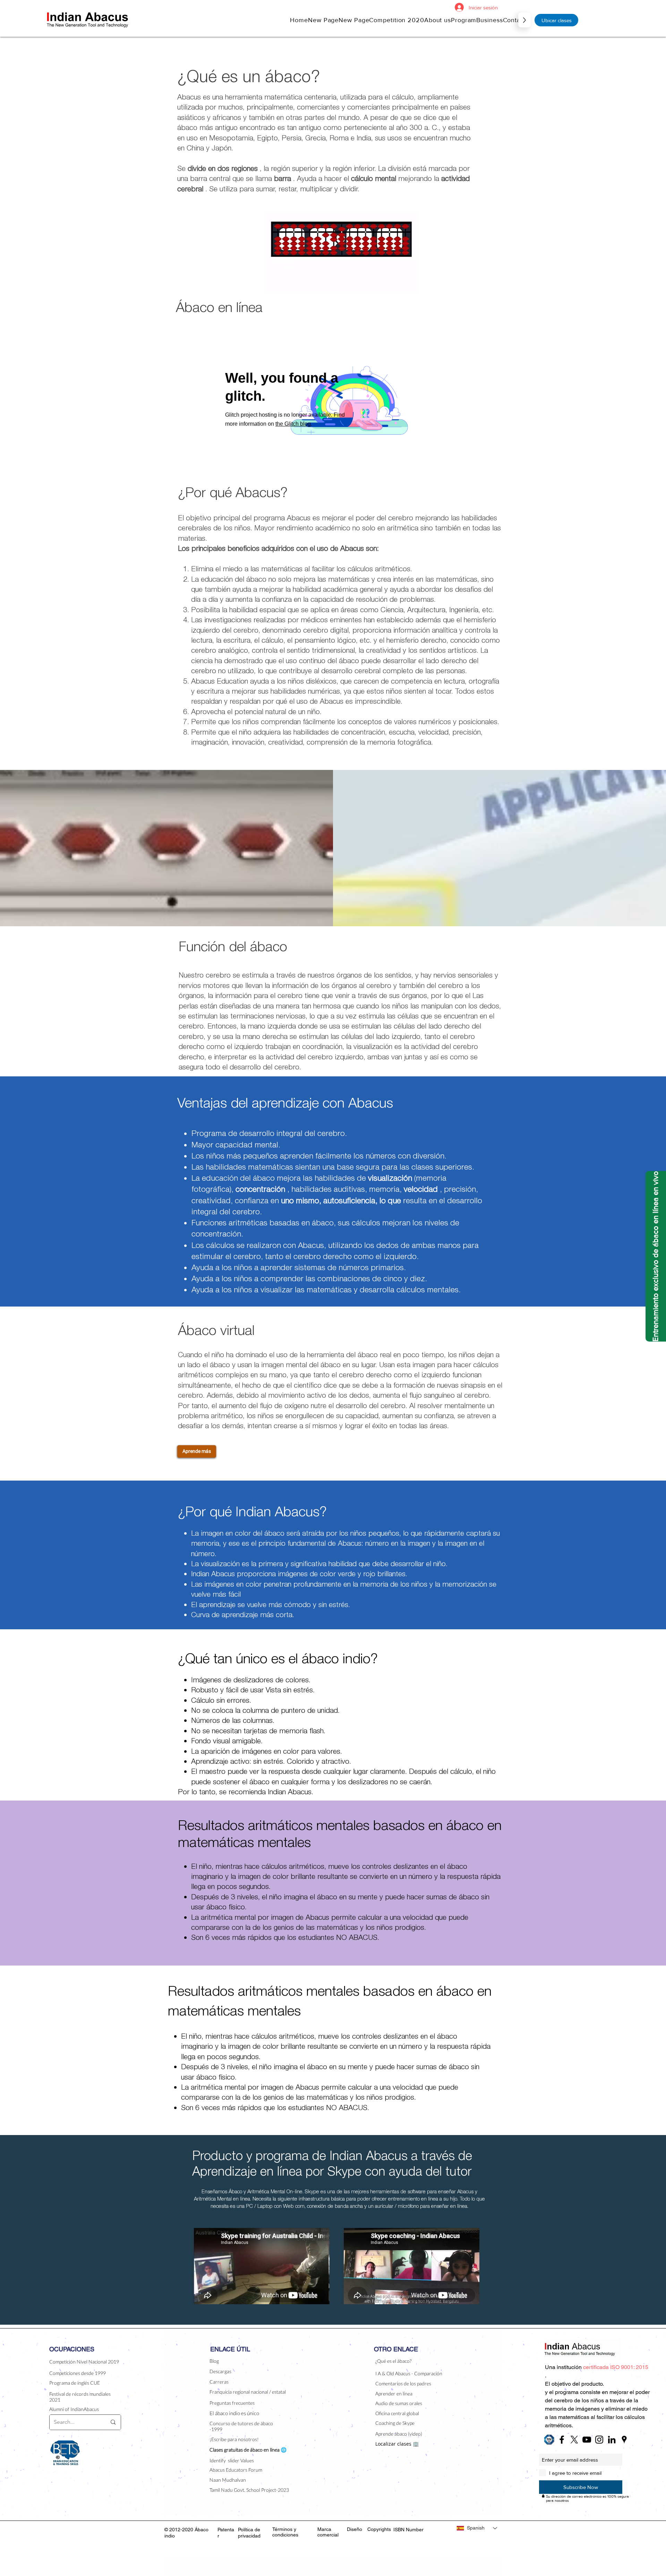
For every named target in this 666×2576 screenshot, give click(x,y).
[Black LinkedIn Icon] (612, 2440)
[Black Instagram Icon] (599, 2440)
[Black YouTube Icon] (587, 2440)
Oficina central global (397, 2413)
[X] (574, 2440)
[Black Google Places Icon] (624, 2440)
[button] (438, 20)
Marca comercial (328, 2532)
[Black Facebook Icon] (562, 2440)
